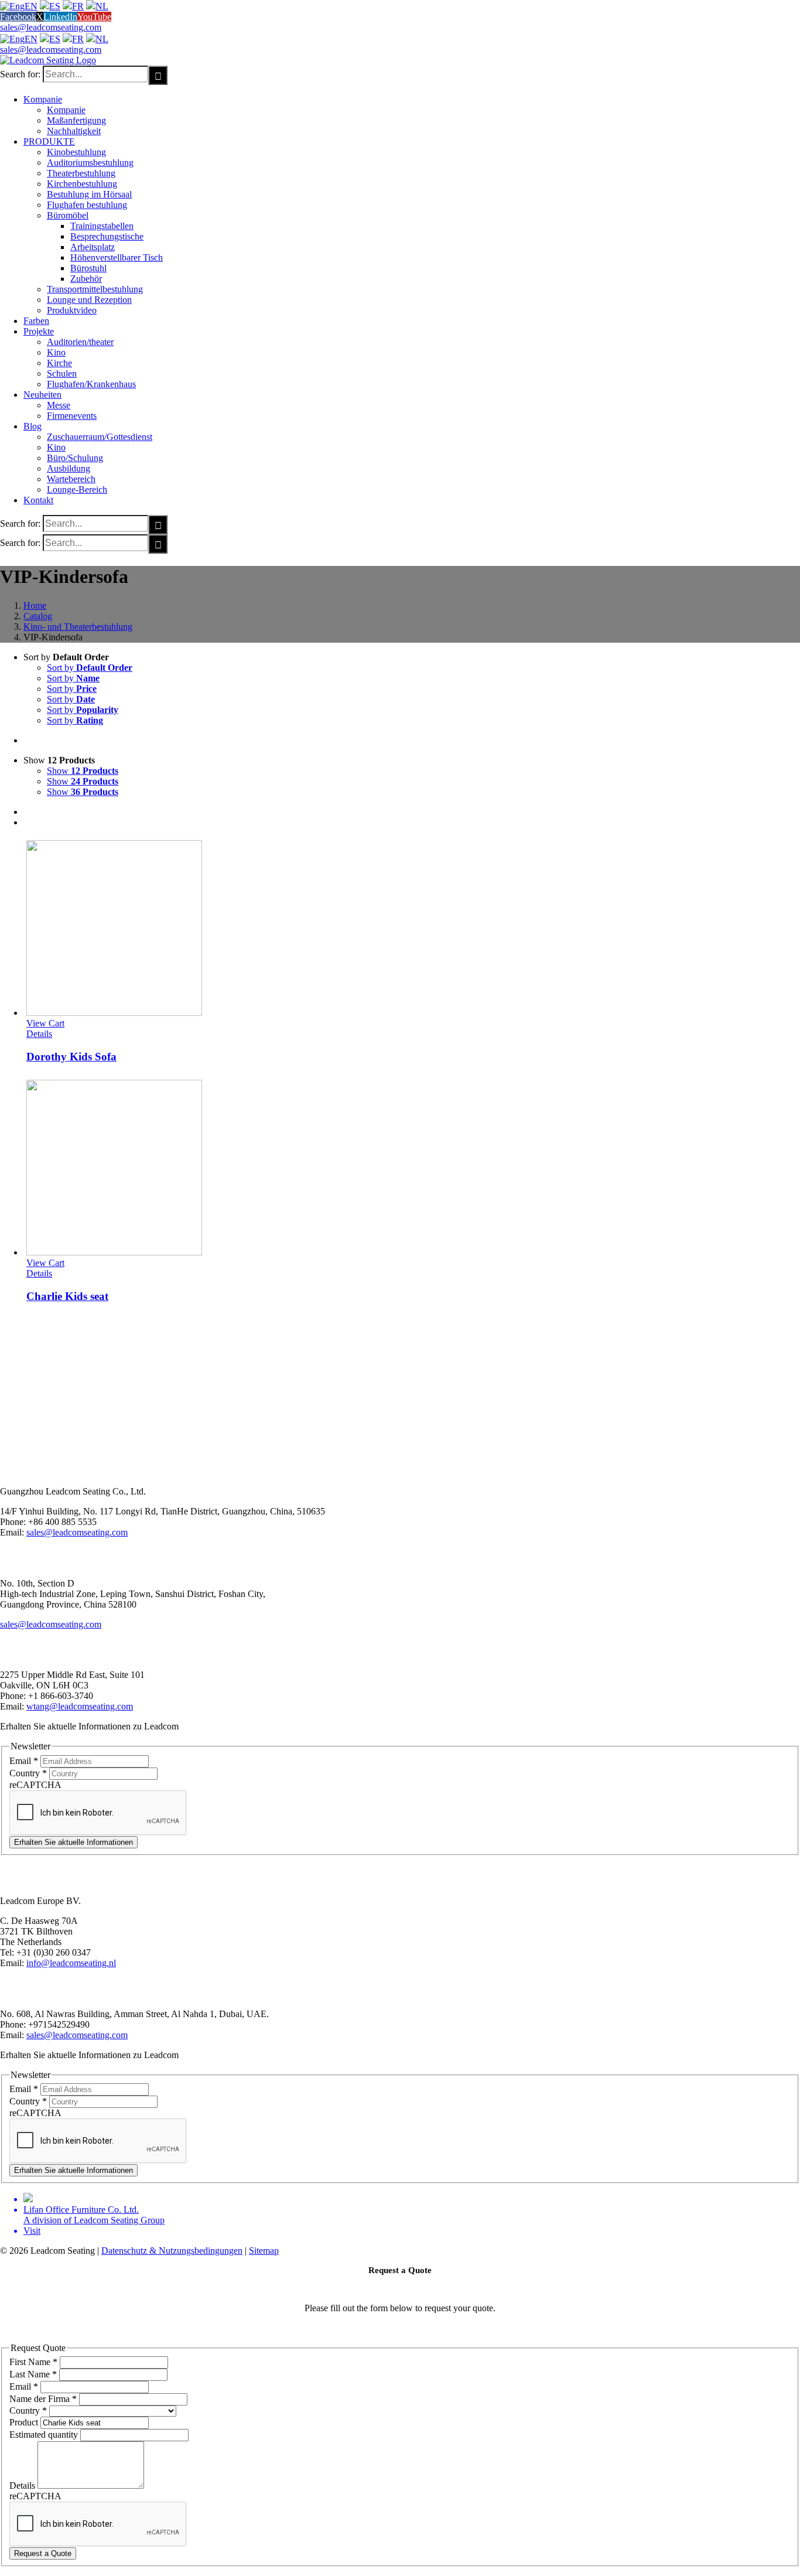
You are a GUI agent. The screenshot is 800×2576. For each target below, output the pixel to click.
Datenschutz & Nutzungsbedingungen (172, 2251)
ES (55, 6)
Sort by (90, 668)
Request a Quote (43, 2553)
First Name (33, 2362)
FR (78, 6)
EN (31, 6)
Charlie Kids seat (67, 1296)
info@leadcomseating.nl (71, 1963)
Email (24, 1761)
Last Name (33, 2374)
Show (83, 771)
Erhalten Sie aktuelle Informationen (73, 1842)
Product (25, 2422)
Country (28, 1773)
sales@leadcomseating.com (51, 27)
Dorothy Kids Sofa (71, 1057)
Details (39, 1034)
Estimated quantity (45, 2435)
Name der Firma (43, 2399)
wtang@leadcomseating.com (80, 1706)
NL (102, 6)
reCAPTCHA (35, 1785)
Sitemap (264, 2251)
